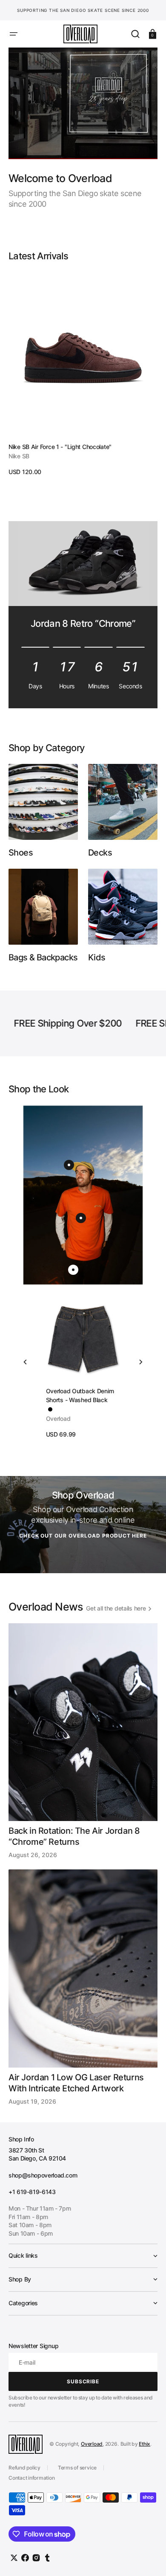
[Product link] (83, 374)
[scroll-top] (148, 2558)
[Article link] (83, 1741)
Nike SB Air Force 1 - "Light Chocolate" (60, 447)
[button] (14, 34)
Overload (92, 2444)
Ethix (145, 2444)
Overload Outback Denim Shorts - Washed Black (80, 1395)
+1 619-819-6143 (32, 2192)
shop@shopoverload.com (43, 2175)
